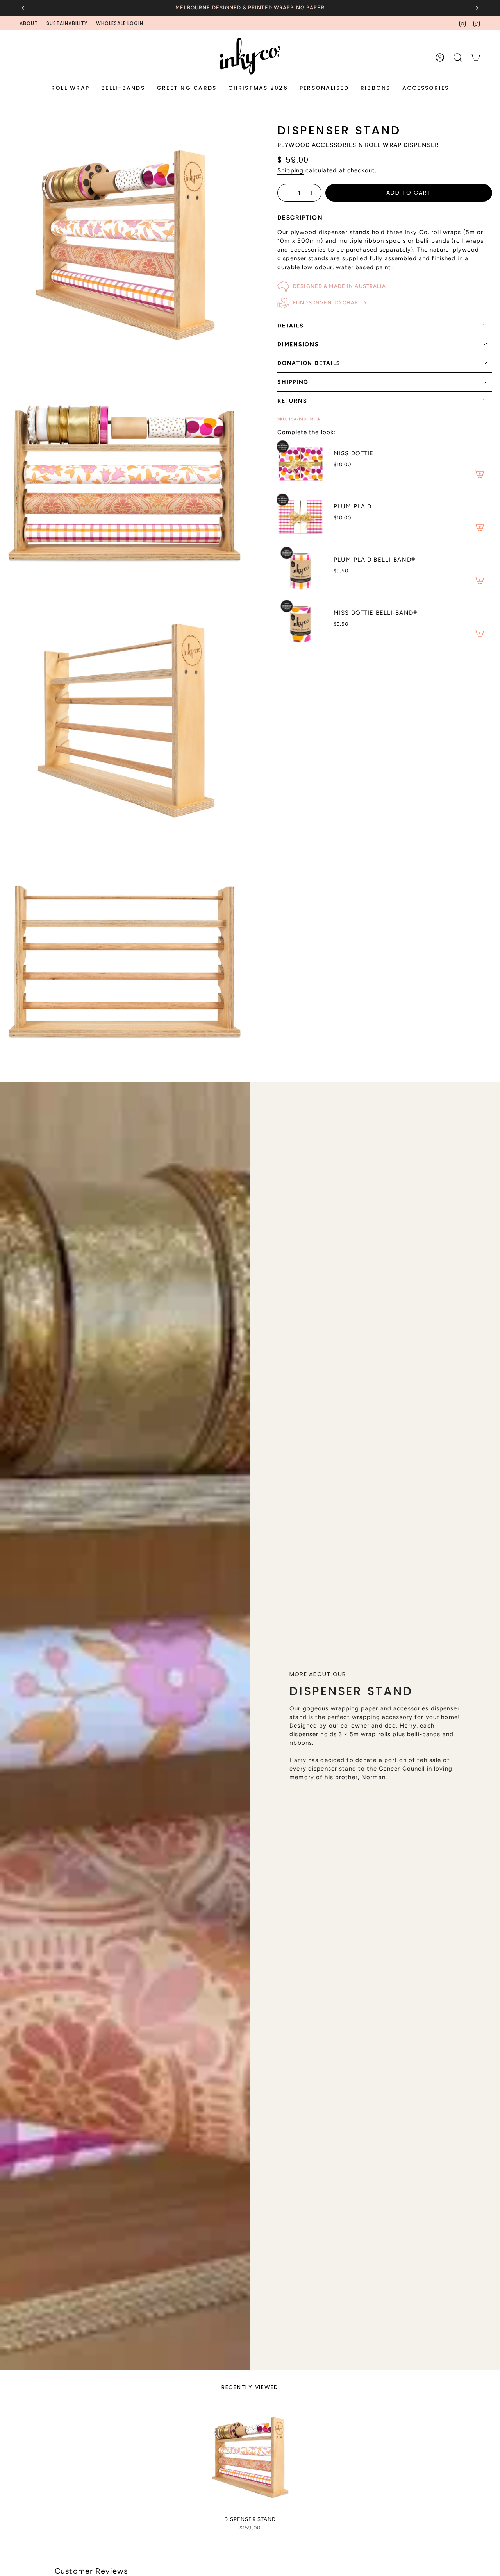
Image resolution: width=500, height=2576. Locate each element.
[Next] (477, 8)
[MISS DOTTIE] (301, 463)
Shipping (290, 170)
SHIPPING (293, 382)
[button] (70, 89)
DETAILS (290, 326)
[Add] (480, 474)
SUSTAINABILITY (67, 23)
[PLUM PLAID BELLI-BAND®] (301, 569)
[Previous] (23, 8)
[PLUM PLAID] (301, 516)
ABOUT (29, 23)
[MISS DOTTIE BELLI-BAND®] (301, 623)
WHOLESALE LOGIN (120, 23)
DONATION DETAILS (309, 363)
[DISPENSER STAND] (250, 2459)
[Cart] (476, 57)
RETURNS (292, 401)
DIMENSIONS (298, 344)
